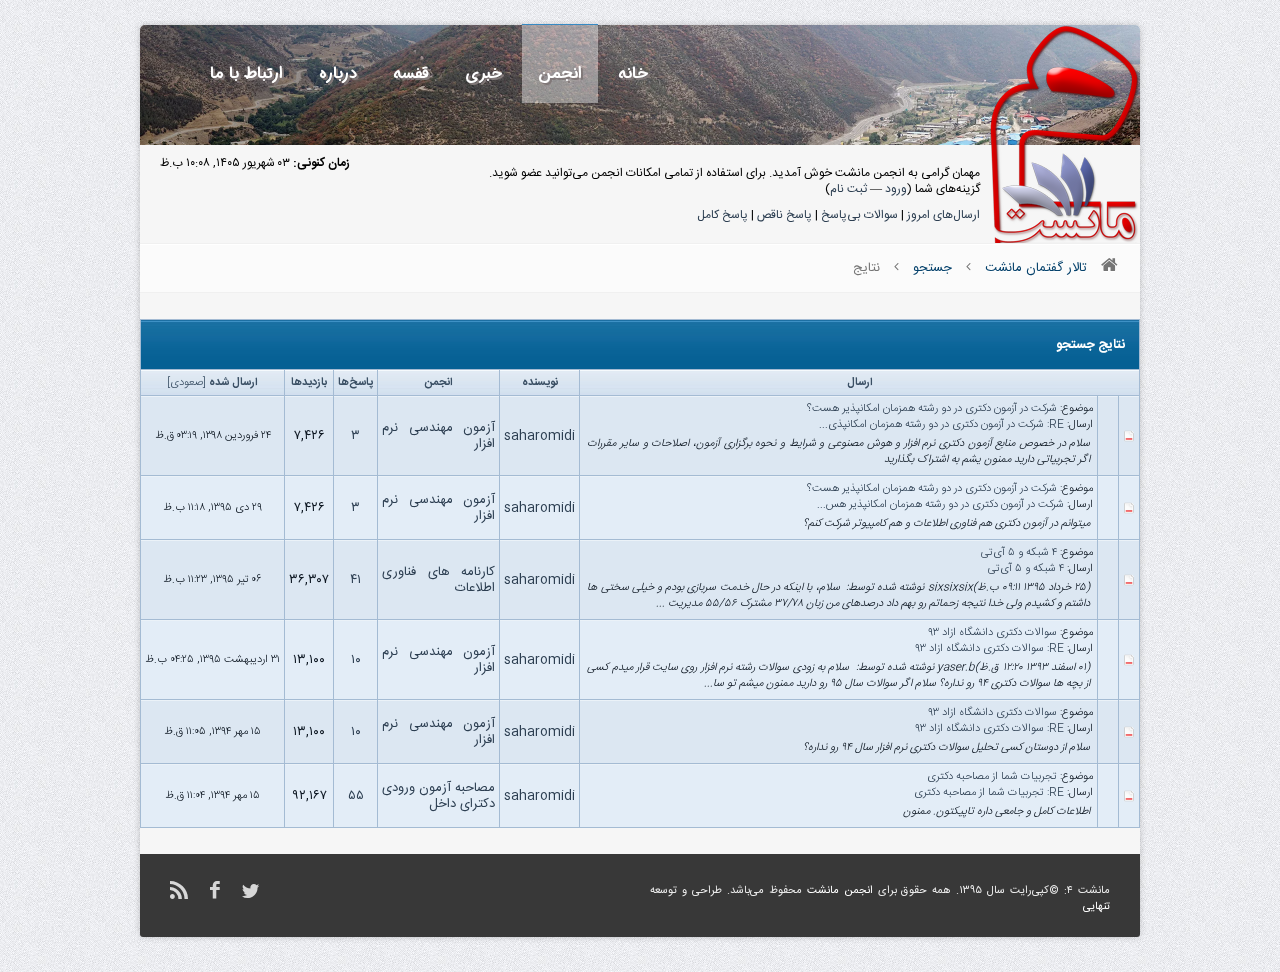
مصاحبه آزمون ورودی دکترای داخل (438, 796)
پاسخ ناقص (784, 215)
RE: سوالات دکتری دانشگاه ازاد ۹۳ (989, 649)
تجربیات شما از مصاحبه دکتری (992, 777)
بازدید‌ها (309, 383)
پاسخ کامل (722, 215)
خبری (483, 73)
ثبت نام (848, 189)
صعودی (186, 383)
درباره (338, 73)
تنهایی (1096, 907)
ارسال (860, 383)
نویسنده (540, 383)
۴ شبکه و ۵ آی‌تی (1019, 553)
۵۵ (355, 796)
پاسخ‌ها (355, 383)
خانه (633, 73)
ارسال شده (233, 383)
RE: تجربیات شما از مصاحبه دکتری (989, 793)
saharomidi (539, 436)
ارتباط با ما (246, 73)
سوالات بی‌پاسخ (859, 215)
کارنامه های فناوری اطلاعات (438, 580)
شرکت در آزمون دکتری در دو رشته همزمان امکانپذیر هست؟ (932, 409)
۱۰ (356, 660)
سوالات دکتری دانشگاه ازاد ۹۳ (992, 633)
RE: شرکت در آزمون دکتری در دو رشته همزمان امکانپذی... (941, 425)
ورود (896, 189)
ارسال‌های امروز (943, 215)
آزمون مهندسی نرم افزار (438, 436)
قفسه (411, 73)
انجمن (560, 73)
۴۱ (355, 580)
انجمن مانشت (840, 891)
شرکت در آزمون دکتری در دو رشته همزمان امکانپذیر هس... (940, 505)
